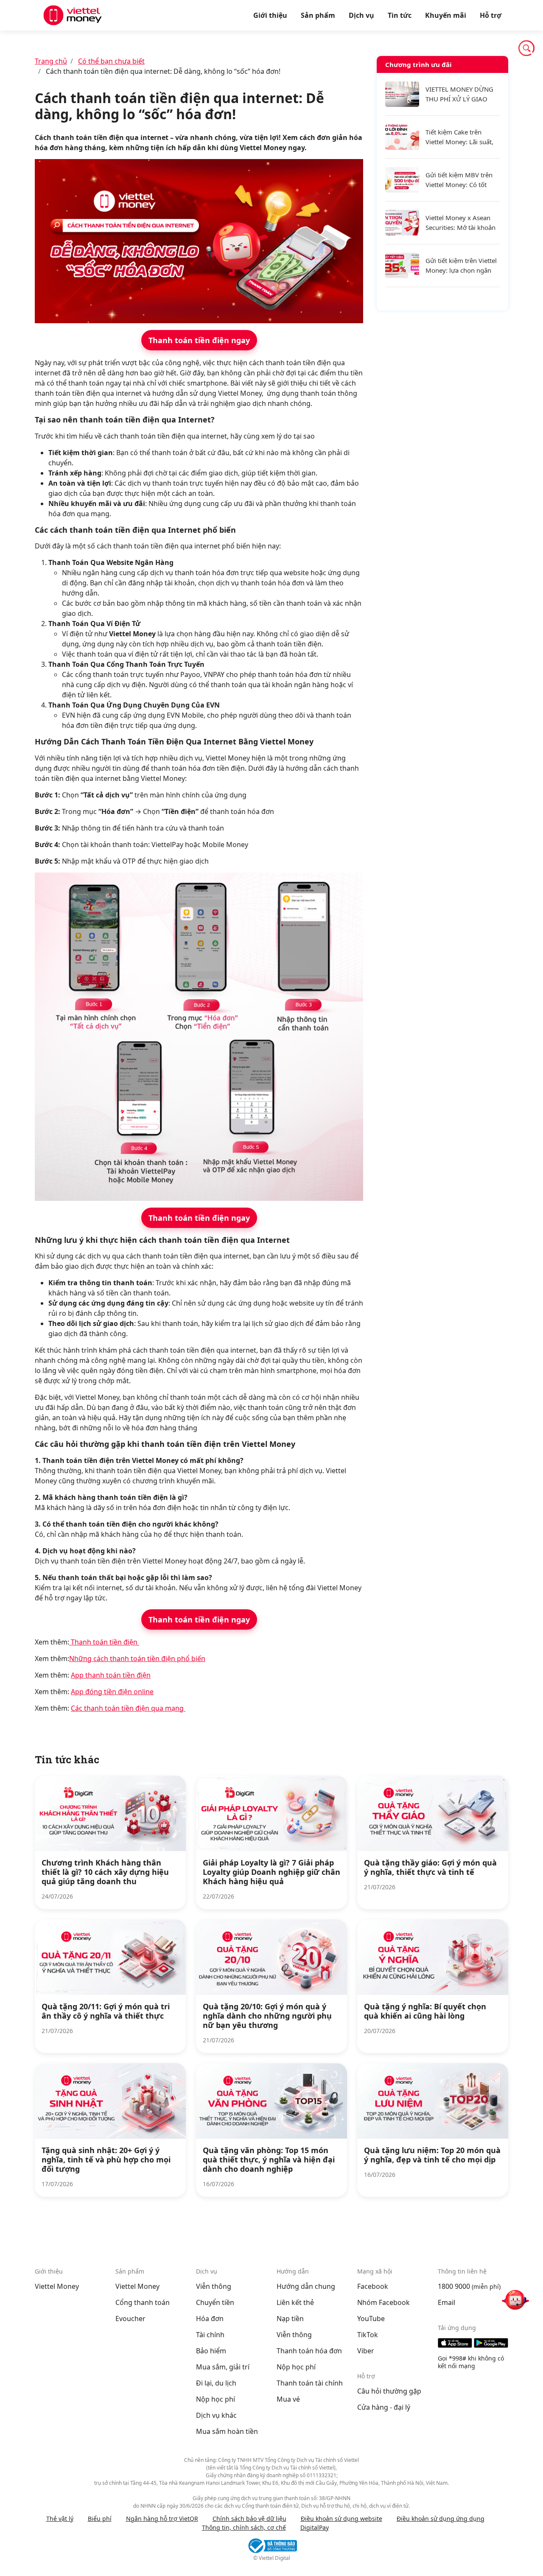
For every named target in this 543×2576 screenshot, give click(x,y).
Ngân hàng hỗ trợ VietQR (162, 2519)
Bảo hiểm (211, 2351)
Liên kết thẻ (295, 2302)
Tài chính (210, 2335)
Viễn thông (214, 2286)
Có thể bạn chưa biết (111, 61)
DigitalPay (315, 2527)
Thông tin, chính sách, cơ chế (244, 2527)
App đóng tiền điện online (112, 1692)
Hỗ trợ (491, 15)
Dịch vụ (361, 15)
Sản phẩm (318, 15)
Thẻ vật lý (60, 2519)
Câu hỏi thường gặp (389, 2391)
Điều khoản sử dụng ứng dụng (441, 2519)
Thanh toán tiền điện (104, 1642)
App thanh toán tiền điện (111, 1675)
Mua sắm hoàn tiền (227, 2431)
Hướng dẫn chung (306, 2286)
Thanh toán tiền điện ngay (199, 340)
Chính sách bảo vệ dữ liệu (249, 2519)
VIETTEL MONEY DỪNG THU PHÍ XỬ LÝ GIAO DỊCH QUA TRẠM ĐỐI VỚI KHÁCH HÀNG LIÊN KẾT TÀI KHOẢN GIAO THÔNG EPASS (460, 94)
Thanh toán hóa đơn (309, 2351)
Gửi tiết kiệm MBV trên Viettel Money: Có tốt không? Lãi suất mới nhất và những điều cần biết (462, 180)
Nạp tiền (290, 2319)
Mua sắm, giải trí (223, 2367)
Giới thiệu (270, 15)
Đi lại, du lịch (216, 2383)
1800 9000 (454, 2286)
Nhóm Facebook (383, 2302)
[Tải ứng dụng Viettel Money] (473, 2343)
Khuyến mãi (446, 15)
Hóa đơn (210, 2319)
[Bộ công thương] (271, 2546)
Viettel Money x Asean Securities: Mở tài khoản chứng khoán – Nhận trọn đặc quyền (460, 223)
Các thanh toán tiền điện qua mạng (128, 1708)
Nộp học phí (216, 2399)
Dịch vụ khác (216, 2415)
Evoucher (130, 2319)
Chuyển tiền (215, 2302)
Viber (366, 2351)
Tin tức (400, 15)
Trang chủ (51, 61)
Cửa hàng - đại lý (384, 2407)
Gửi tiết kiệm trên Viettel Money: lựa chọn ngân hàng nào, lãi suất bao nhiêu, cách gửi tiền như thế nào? (461, 266)
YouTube (371, 2319)
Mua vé (288, 2399)
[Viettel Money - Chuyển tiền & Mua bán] (73, 15)
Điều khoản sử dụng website (341, 2519)
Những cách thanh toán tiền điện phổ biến (137, 1659)
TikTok (368, 2335)
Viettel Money (57, 2286)
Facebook (373, 2286)
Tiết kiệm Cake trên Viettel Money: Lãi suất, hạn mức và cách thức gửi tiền (459, 137)
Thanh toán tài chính (310, 2383)
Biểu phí (100, 2519)
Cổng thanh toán (143, 2302)
